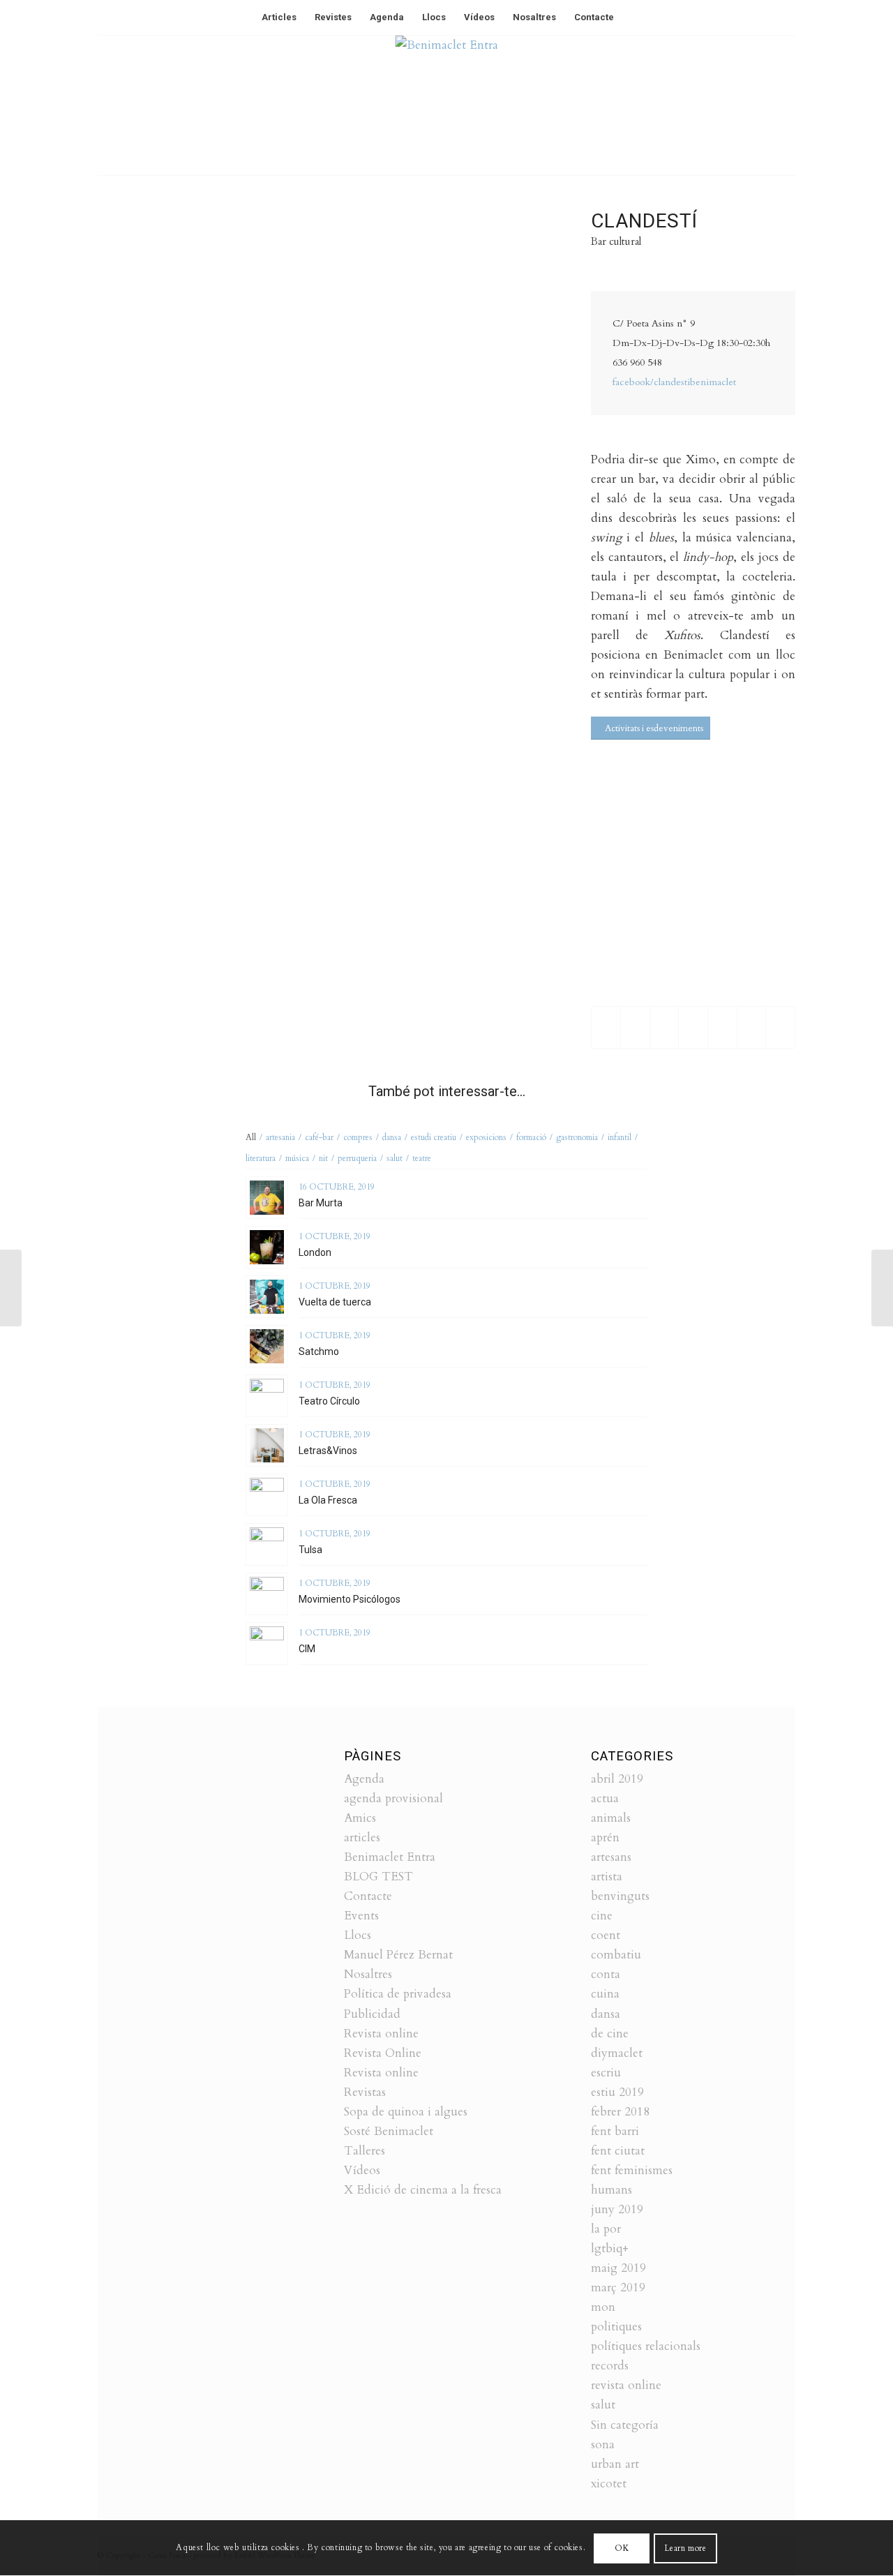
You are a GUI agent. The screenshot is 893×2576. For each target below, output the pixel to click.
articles (362, 1837)
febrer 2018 (620, 2112)
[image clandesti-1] (474, 517)
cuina (605, 1994)
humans (611, 2190)
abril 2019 (617, 1779)
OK (622, 2548)
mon (603, 2307)
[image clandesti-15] (324, 758)
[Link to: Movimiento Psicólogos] (267, 1594)
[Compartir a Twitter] (635, 1027)
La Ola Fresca (328, 1500)
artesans (611, 1857)
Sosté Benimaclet (389, 2131)
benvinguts (620, 1896)
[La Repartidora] (882, 1288)
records (610, 2366)
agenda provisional (393, 1798)
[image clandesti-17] (474, 758)
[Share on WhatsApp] (665, 1027)
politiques (616, 2327)
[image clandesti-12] (324, 637)
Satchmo (319, 1351)
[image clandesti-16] (474, 276)
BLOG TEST (378, 1877)
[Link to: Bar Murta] (267, 1198)
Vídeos (362, 2170)
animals (611, 1818)
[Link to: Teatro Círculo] (267, 1396)
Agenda (364, 1779)
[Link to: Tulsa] (267, 1544)
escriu (606, 2073)
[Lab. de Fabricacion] (11, 1288)
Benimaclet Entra (390, 1857)
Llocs (358, 1935)
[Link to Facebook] (764, 105)
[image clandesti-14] (173, 276)
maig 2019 (618, 2268)
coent (606, 1935)
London (315, 1252)
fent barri (615, 2131)
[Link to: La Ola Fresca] (267, 1495)
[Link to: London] (267, 1247)
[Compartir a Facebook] (606, 1027)
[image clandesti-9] (173, 396)
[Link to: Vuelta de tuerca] (267, 1297)
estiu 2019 (617, 2092)
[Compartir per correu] (780, 1027)
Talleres (365, 2151)
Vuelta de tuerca (335, 1302)
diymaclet (617, 2053)
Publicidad (372, 2014)
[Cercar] (632, 17)
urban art (615, 2464)
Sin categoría (625, 2425)
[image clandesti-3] (474, 637)
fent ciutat (618, 2151)
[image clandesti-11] (474, 396)
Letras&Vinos (328, 1451)
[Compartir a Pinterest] (693, 1027)
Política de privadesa (398, 1994)
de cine (610, 2034)
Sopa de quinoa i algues (406, 2112)
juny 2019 (617, 2209)
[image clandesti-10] (324, 517)
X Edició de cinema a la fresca (423, 2190)
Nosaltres (368, 1974)
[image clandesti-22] (173, 637)
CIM (307, 1649)
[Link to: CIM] (267, 1643)
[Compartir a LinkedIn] (722, 1027)
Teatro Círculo (329, 1401)
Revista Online (383, 2053)
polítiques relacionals (646, 2346)
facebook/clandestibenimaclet (674, 382)
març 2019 (618, 2287)
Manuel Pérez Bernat (398, 1955)
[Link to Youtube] (785, 105)
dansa (606, 2014)
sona (603, 2444)
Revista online (381, 2034)
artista (607, 1877)
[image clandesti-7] (173, 517)
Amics (360, 1818)
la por (606, 2229)
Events (361, 1916)
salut (603, 2405)
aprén (605, 1837)
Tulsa (310, 1550)
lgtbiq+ (610, 2248)
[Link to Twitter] (743, 105)
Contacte (368, 1896)
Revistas (365, 2092)
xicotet (609, 2484)
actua (605, 1798)
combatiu (616, 1955)
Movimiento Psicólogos (350, 1599)
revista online (626, 2385)
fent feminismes (632, 2170)
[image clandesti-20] (324, 276)
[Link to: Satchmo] (267, 1346)
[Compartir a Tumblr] (752, 1027)
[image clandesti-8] (324, 396)
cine (602, 1916)
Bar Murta (321, 1203)
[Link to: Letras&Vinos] (267, 1445)
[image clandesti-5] (173, 758)
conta (606, 1974)
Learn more (685, 2548)
